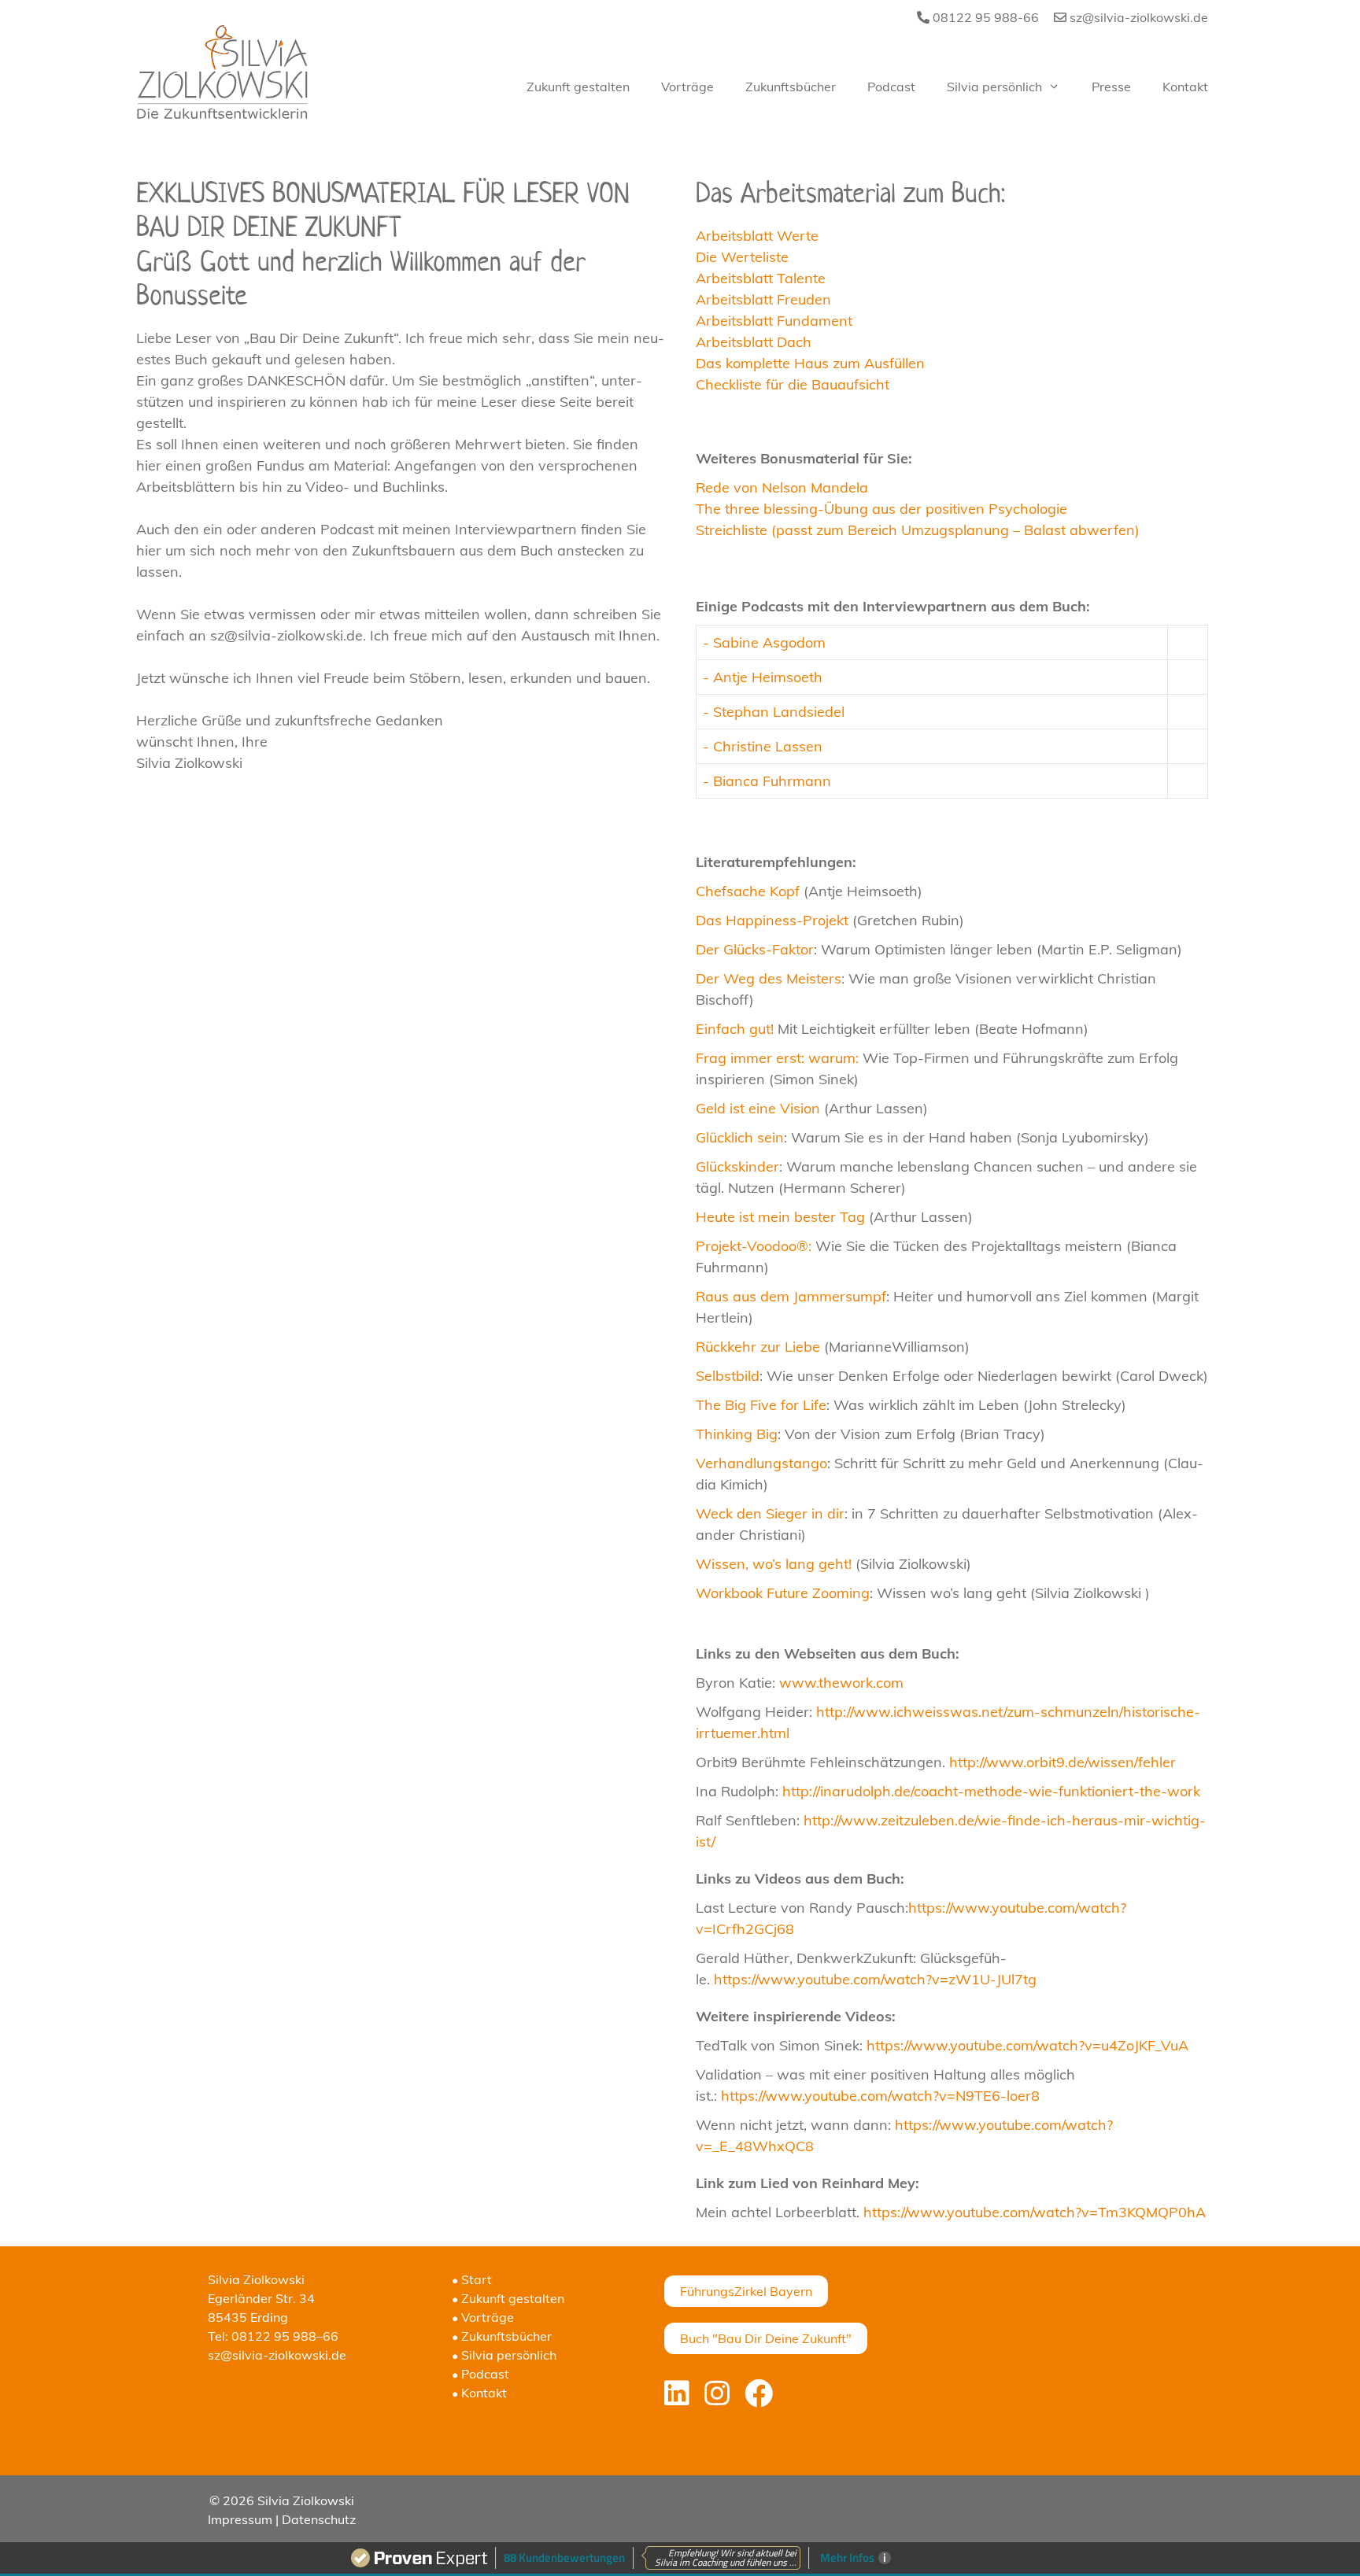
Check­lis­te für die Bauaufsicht (793, 384)
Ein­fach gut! (735, 1029)
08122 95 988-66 (984, 17)
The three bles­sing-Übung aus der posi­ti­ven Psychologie (881, 509)
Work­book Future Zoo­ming (783, 1593)
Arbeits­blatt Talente (761, 278)
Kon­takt (1185, 87)
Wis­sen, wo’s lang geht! (774, 1564)
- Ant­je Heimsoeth (763, 677)
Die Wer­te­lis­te (744, 257)
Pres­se (1111, 87)
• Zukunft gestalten (508, 2298)
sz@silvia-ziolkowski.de (1137, 17)
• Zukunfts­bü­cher (502, 2336)
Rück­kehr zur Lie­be (758, 1347)
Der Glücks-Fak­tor (755, 949)
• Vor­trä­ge (483, 2317)
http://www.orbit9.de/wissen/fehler (1062, 1762)
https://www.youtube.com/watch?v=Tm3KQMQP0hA (1035, 2212)
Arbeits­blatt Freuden (763, 299)
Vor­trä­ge (687, 87)
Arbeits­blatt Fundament (774, 321)
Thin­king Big (737, 1434)
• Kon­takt (479, 2393)
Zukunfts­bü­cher (791, 87)
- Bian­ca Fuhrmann (767, 781)
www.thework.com (841, 1683)
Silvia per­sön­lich (994, 87)
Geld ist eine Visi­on (758, 1108)
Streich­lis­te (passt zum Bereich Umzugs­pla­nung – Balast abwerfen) (918, 530)
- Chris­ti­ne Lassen (763, 746)
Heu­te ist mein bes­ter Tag (780, 1217)
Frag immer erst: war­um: (777, 1058)
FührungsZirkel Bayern (746, 2291)
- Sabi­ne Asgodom (764, 642)
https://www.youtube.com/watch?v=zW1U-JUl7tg (875, 1979)
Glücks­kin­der (737, 1166)
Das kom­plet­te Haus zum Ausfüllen (810, 363)
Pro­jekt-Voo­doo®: (754, 1246)
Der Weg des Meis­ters (769, 978)
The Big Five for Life (761, 1405)
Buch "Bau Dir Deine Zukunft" (766, 2338)
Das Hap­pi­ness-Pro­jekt (772, 920)
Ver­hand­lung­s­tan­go (761, 1463)
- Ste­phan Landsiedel (774, 712)
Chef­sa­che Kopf (748, 891)
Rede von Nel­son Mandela (782, 487)
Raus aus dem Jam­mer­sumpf (791, 1296)
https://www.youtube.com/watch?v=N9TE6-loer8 (880, 2096)
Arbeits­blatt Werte (757, 236)
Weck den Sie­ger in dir (770, 1513)
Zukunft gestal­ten (578, 87)
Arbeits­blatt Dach (754, 342)
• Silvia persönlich (504, 2355)
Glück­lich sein (740, 1137)
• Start (472, 2279)
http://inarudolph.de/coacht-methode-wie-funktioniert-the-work (991, 1791)
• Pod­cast (480, 2374)
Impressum (240, 2519)
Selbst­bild (728, 1376)
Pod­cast (891, 87)
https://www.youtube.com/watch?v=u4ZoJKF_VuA (1027, 2045)
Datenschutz (319, 2519)
